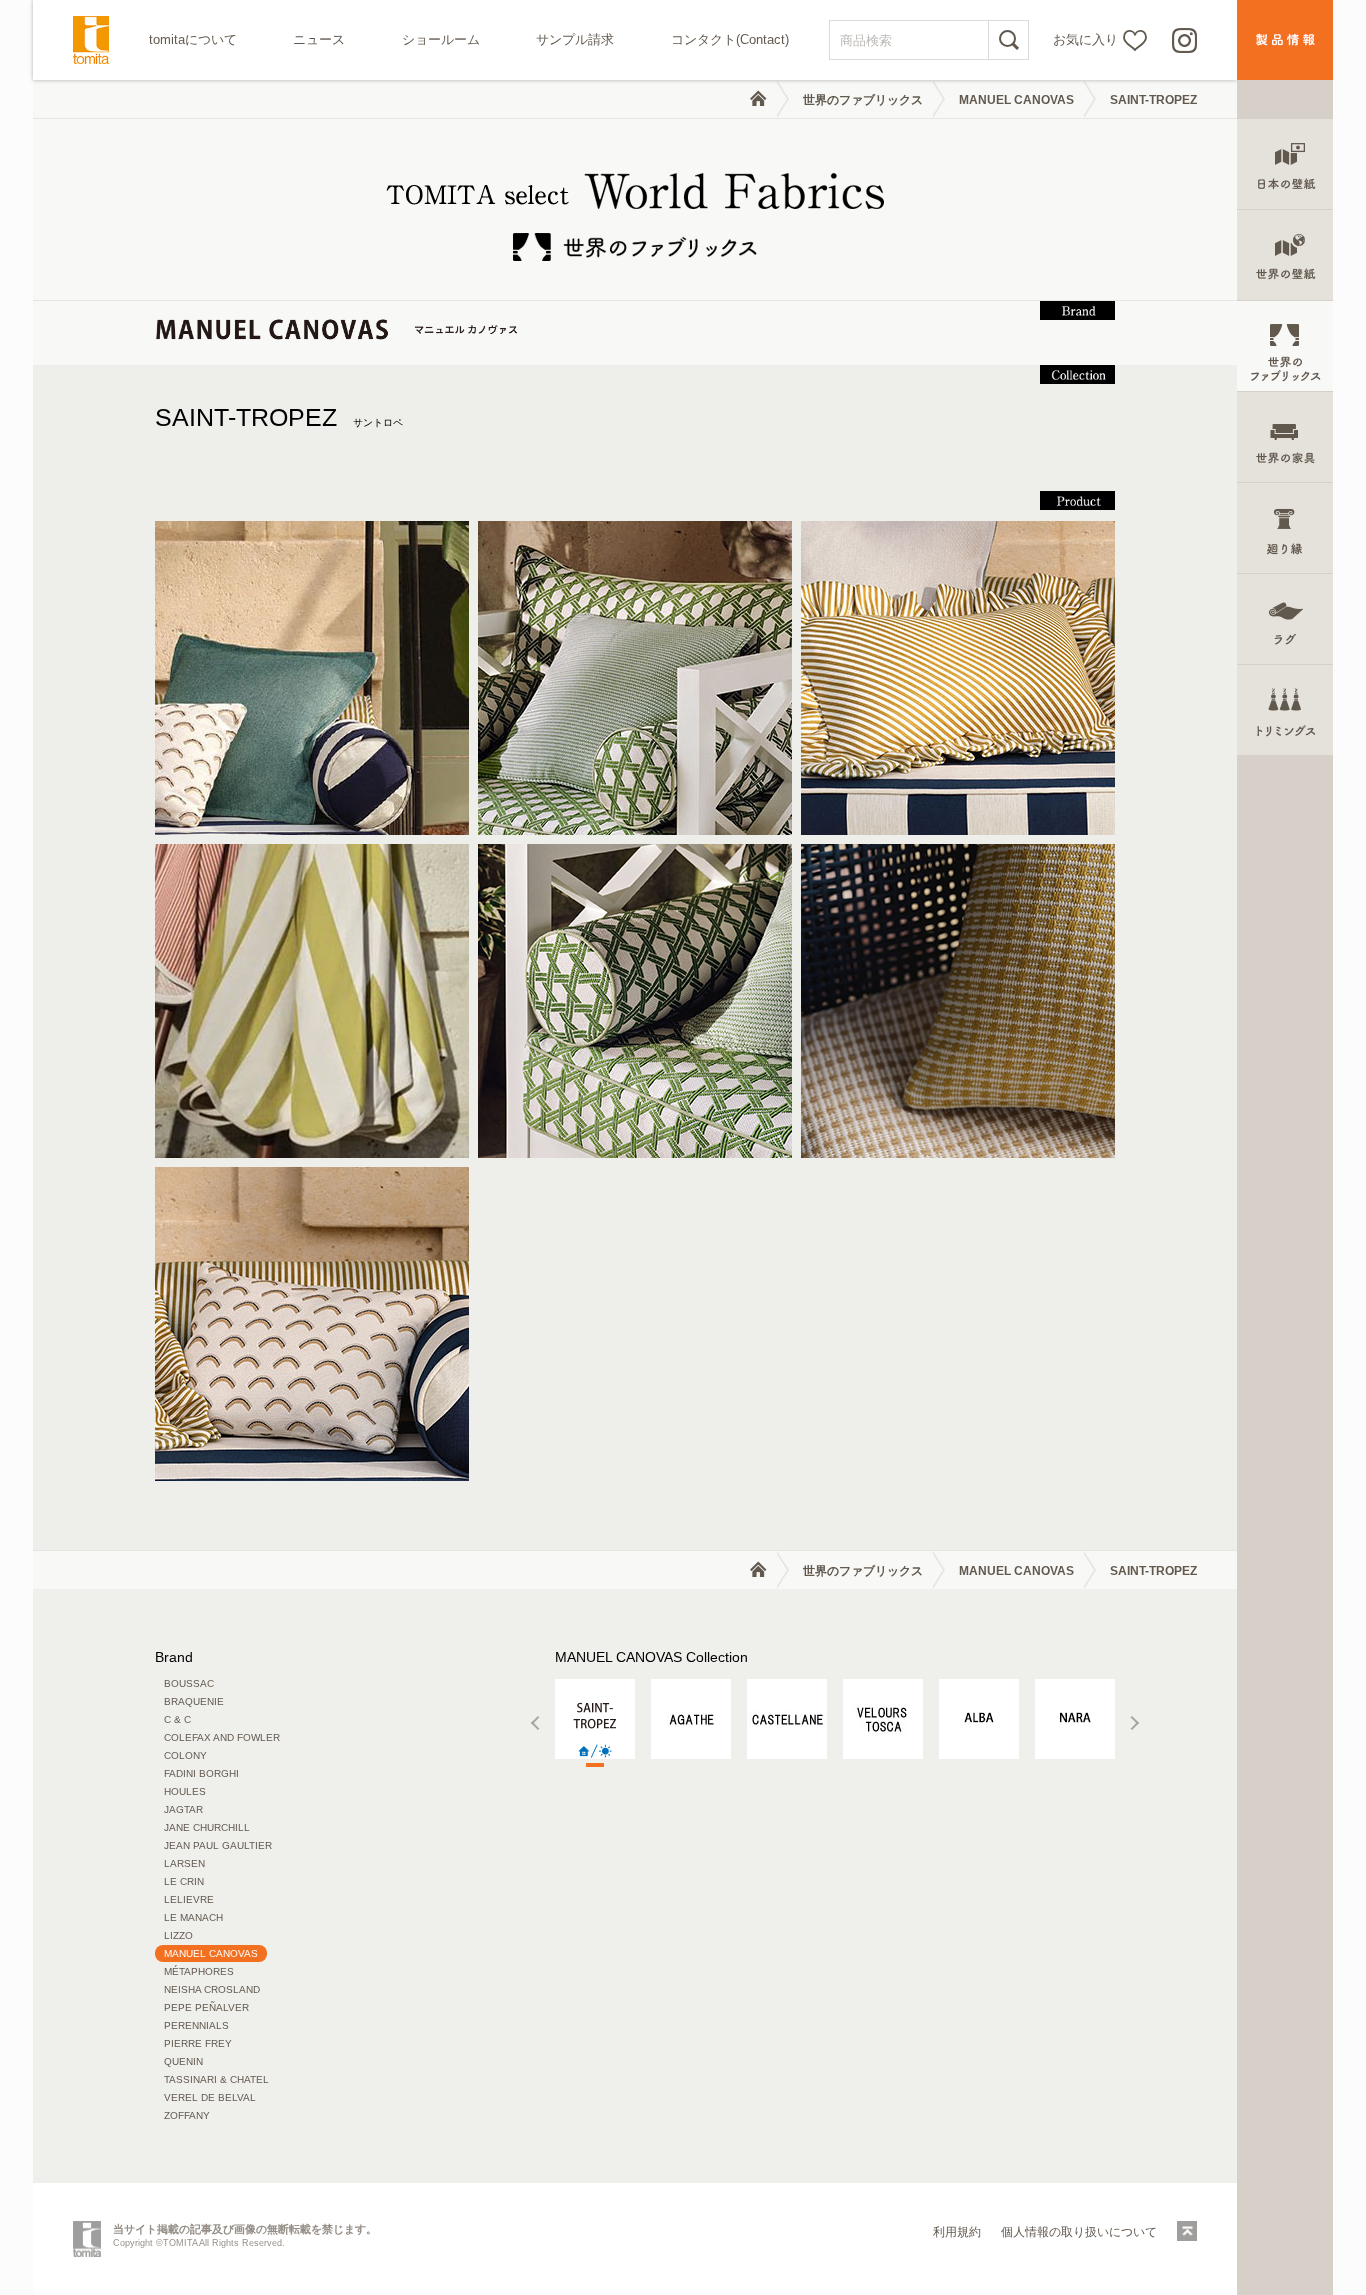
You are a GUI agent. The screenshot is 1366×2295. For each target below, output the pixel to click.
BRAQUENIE (194, 1701)
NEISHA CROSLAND (212, 1989)
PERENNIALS (196, 2025)
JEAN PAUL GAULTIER (218, 1845)
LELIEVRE (189, 1899)
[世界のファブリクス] (1285, 346)
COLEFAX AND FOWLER (222, 1737)
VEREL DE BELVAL (210, 2097)
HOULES (185, 1791)
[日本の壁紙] (1285, 164)
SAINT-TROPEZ (279, 417)
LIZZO (178, 1935)
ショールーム (441, 39)
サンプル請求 (575, 39)
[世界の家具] (1285, 437)
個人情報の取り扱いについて (1079, 2232)
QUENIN (183, 2061)
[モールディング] (1285, 528)
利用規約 (957, 2232)
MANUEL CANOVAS (1016, 100)
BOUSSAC (189, 1683)
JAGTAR (183, 1809)
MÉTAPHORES (199, 1971)
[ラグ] (1285, 619)
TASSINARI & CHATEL (216, 2079)
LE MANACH (193, 1917)
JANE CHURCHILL (207, 1827)
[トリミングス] (1285, 710)
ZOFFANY (187, 2115)
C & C (177, 1719)
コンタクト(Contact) (730, 39)
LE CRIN (184, 1881)
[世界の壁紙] (1285, 255)
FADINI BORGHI (201, 1773)
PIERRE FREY (198, 2043)
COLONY (185, 1755)
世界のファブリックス (863, 100)
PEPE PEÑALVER (206, 2007)
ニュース (319, 39)
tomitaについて (193, 39)
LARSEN (184, 1863)
